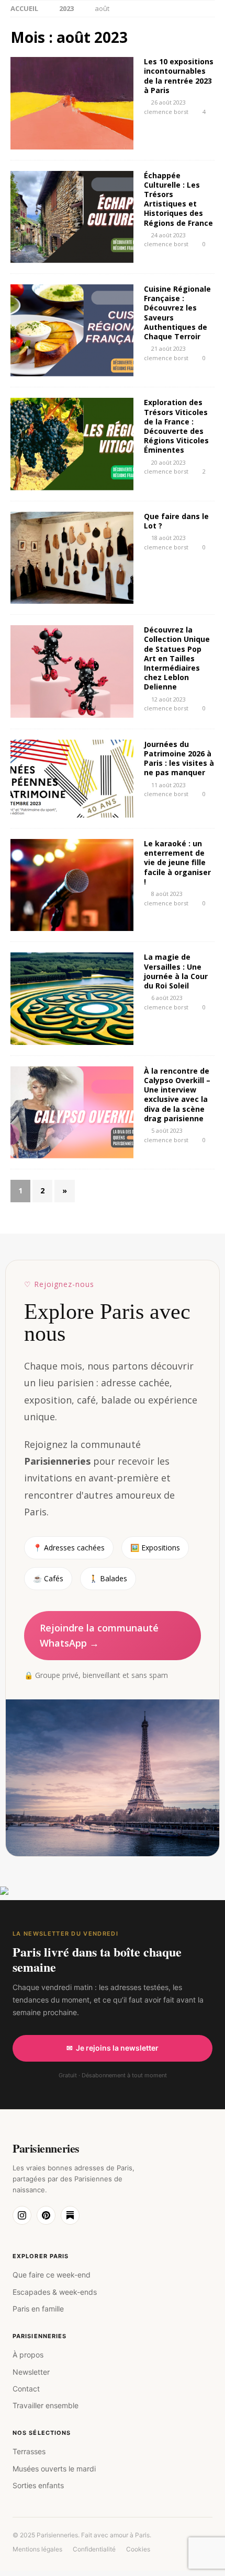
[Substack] (70, 2215)
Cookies (138, 2549)
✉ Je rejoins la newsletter (113, 2048)
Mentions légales (37, 2549)
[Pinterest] (46, 2215)
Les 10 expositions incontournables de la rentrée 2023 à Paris (179, 76)
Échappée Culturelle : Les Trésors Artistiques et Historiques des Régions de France (178, 199)
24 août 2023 (168, 235)
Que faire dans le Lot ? (176, 521)
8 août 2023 (167, 894)
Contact (26, 2389)
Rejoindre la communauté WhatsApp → (99, 1635)
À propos (28, 2355)
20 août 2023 (168, 462)
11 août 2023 (168, 785)
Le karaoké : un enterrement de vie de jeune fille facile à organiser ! (177, 862)
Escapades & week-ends (55, 2292)
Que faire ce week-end (52, 2275)
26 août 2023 (168, 102)
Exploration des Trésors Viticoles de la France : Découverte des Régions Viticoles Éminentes (176, 426)
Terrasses (29, 2451)
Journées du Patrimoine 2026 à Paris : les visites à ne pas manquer (179, 758)
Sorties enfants (38, 2485)
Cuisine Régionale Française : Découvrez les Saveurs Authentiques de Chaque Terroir (177, 313)
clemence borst (166, 112)
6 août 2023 (167, 998)
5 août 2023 (167, 1130)
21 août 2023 (168, 348)
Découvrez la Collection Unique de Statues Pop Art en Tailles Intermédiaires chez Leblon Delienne (177, 658)
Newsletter (31, 2372)
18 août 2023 (168, 538)
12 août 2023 (168, 699)
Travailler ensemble (46, 2405)
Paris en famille (38, 2309)
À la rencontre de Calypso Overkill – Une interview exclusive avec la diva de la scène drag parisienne (177, 1095)
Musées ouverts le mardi (54, 2469)
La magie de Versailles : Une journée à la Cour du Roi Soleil (176, 971)
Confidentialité (94, 2549)
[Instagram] (22, 2215)
